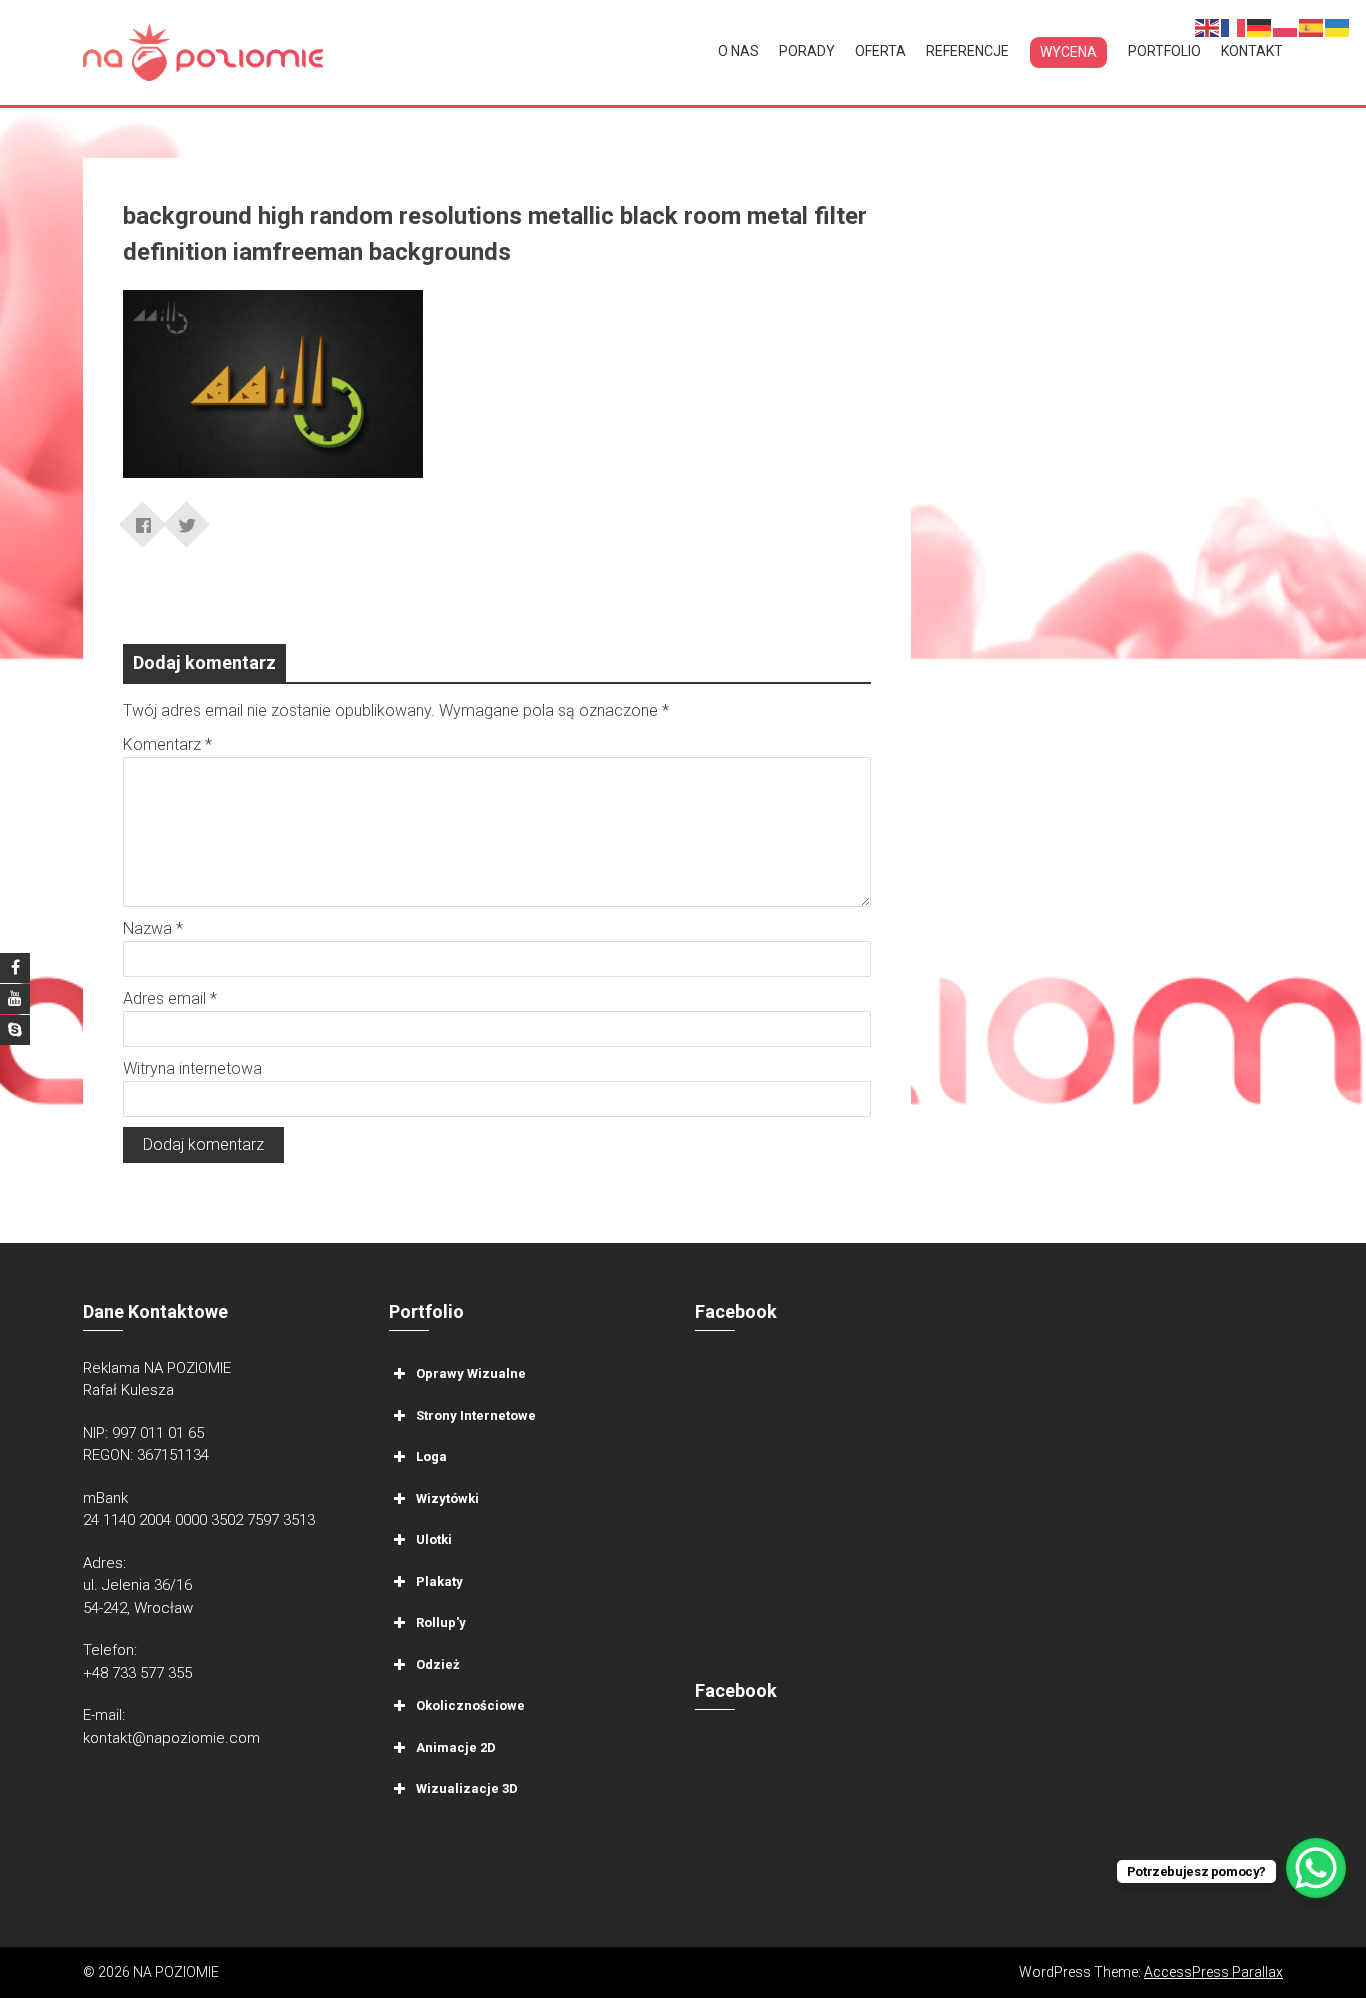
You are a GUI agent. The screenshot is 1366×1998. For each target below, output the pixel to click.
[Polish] (1286, 26)
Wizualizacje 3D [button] (467, 1788)
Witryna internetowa (192, 1068)
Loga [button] (431, 1456)
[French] (1234, 26)
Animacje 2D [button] (456, 1746)
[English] (1208, 26)
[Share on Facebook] (143, 518)
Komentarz (167, 744)
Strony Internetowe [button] (476, 1414)
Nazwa (153, 928)
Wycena (1068, 52)
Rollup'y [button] (441, 1622)
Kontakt (1252, 51)
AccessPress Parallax (1213, 1972)
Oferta (880, 51)
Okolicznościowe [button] (470, 1705)
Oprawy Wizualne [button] (471, 1373)
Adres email (170, 998)
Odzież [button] (438, 1663)
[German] (1260, 26)
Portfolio (1164, 51)
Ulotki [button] (434, 1539)
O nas (738, 51)
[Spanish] (1312, 26)
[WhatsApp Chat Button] (1316, 1868)
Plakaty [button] (439, 1580)
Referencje (967, 51)
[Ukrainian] (1338, 26)
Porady (807, 51)
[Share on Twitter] (187, 518)
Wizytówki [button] (447, 1497)
